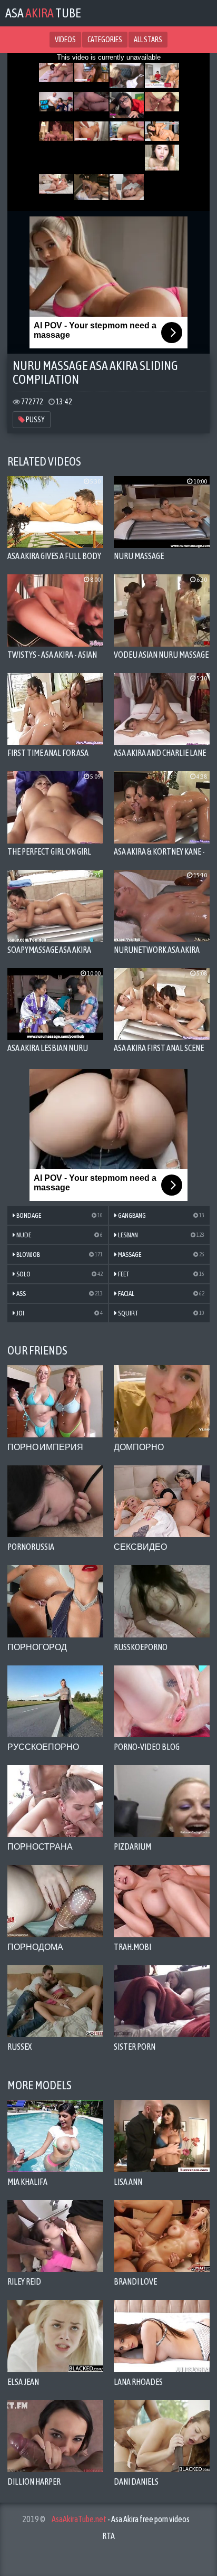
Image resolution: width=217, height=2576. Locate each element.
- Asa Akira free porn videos (121, 2519)
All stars (148, 40)
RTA (108, 2536)
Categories (105, 40)
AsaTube (43, 13)
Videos (65, 40)
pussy (35, 420)
